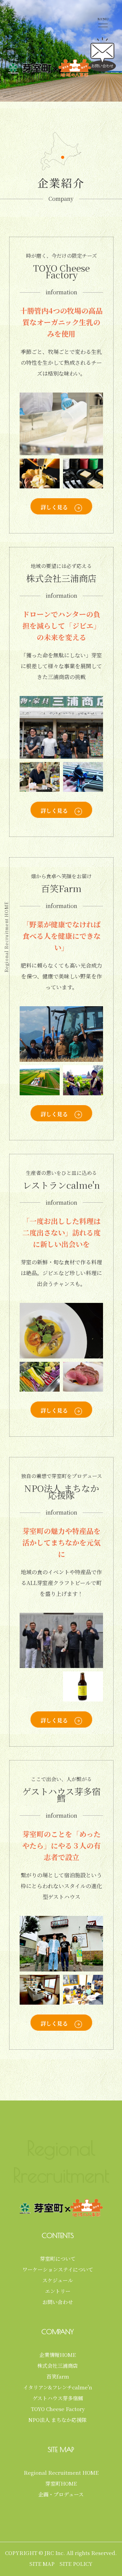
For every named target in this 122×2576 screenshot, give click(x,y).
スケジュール (58, 2280)
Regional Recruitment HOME (61, 2473)
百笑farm (58, 2376)
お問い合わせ (58, 2302)
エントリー (58, 2291)
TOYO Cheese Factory (58, 2409)
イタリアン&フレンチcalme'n (58, 2387)
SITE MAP (42, 2564)
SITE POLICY (76, 2564)
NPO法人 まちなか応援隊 (58, 2420)
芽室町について (58, 2258)
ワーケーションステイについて (58, 2269)
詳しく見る (54, 507)
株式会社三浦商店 (58, 2366)
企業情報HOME (58, 2355)
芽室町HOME (61, 2483)
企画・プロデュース (61, 2494)
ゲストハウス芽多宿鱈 (58, 2398)
